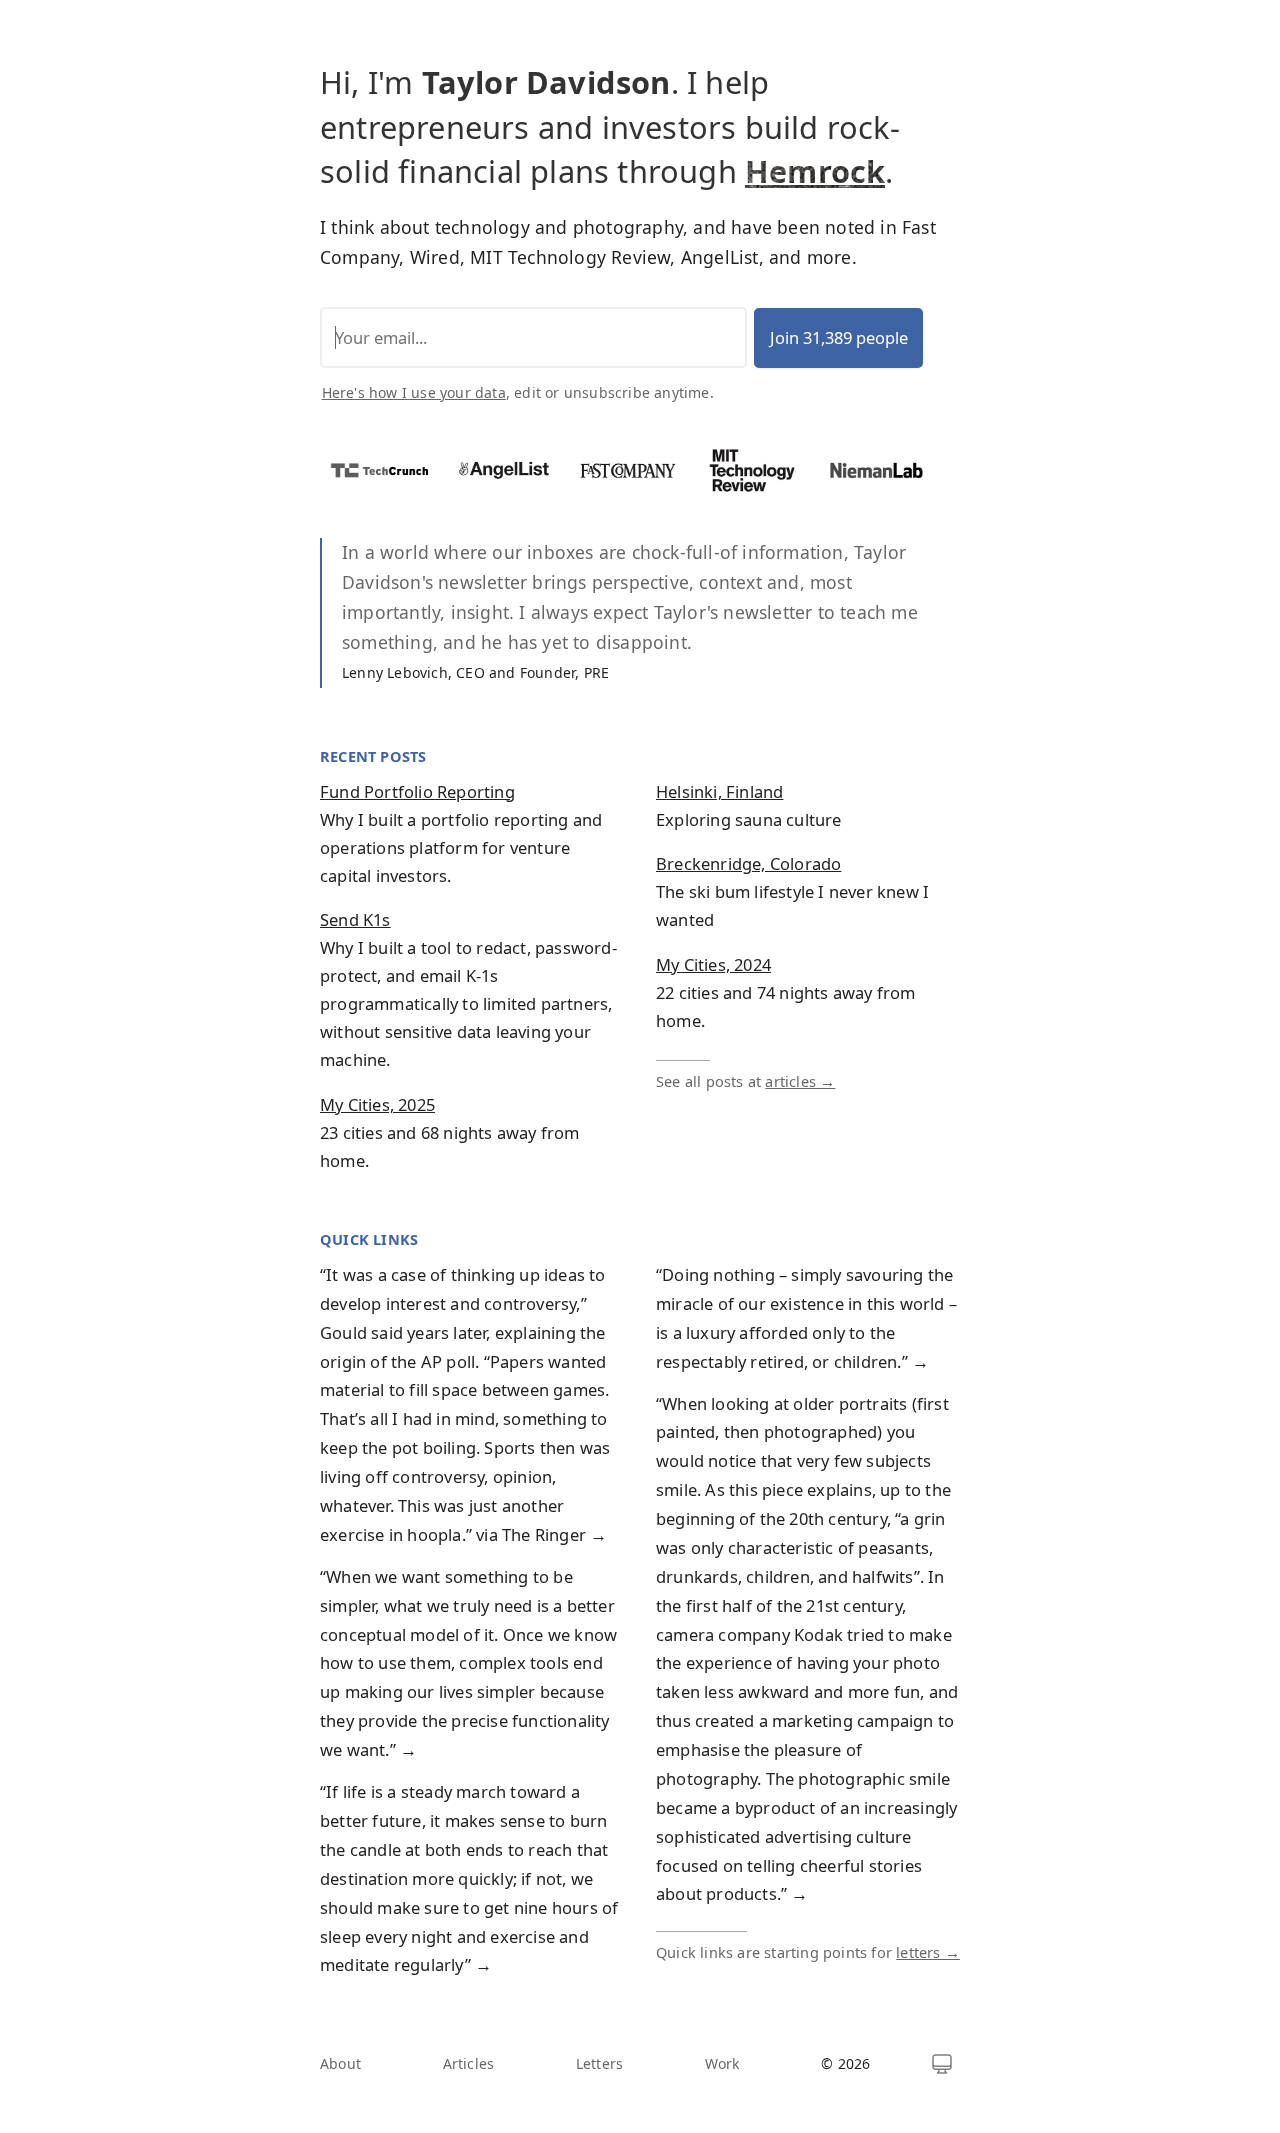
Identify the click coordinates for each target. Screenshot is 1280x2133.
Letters (599, 2063)
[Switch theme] (942, 2064)
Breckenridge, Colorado (748, 863)
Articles (469, 2063)
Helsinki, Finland (719, 791)
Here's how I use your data (414, 392)
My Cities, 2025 (377, 1104)
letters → (928, 1952)
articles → (800, 1081)
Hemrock (815, 171)
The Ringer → (554, 1534)
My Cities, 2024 (713, 964)
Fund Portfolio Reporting (417, 791)
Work (722, 2063)
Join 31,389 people (839, 337)
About (340, 2063)
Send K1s (355, 919)
